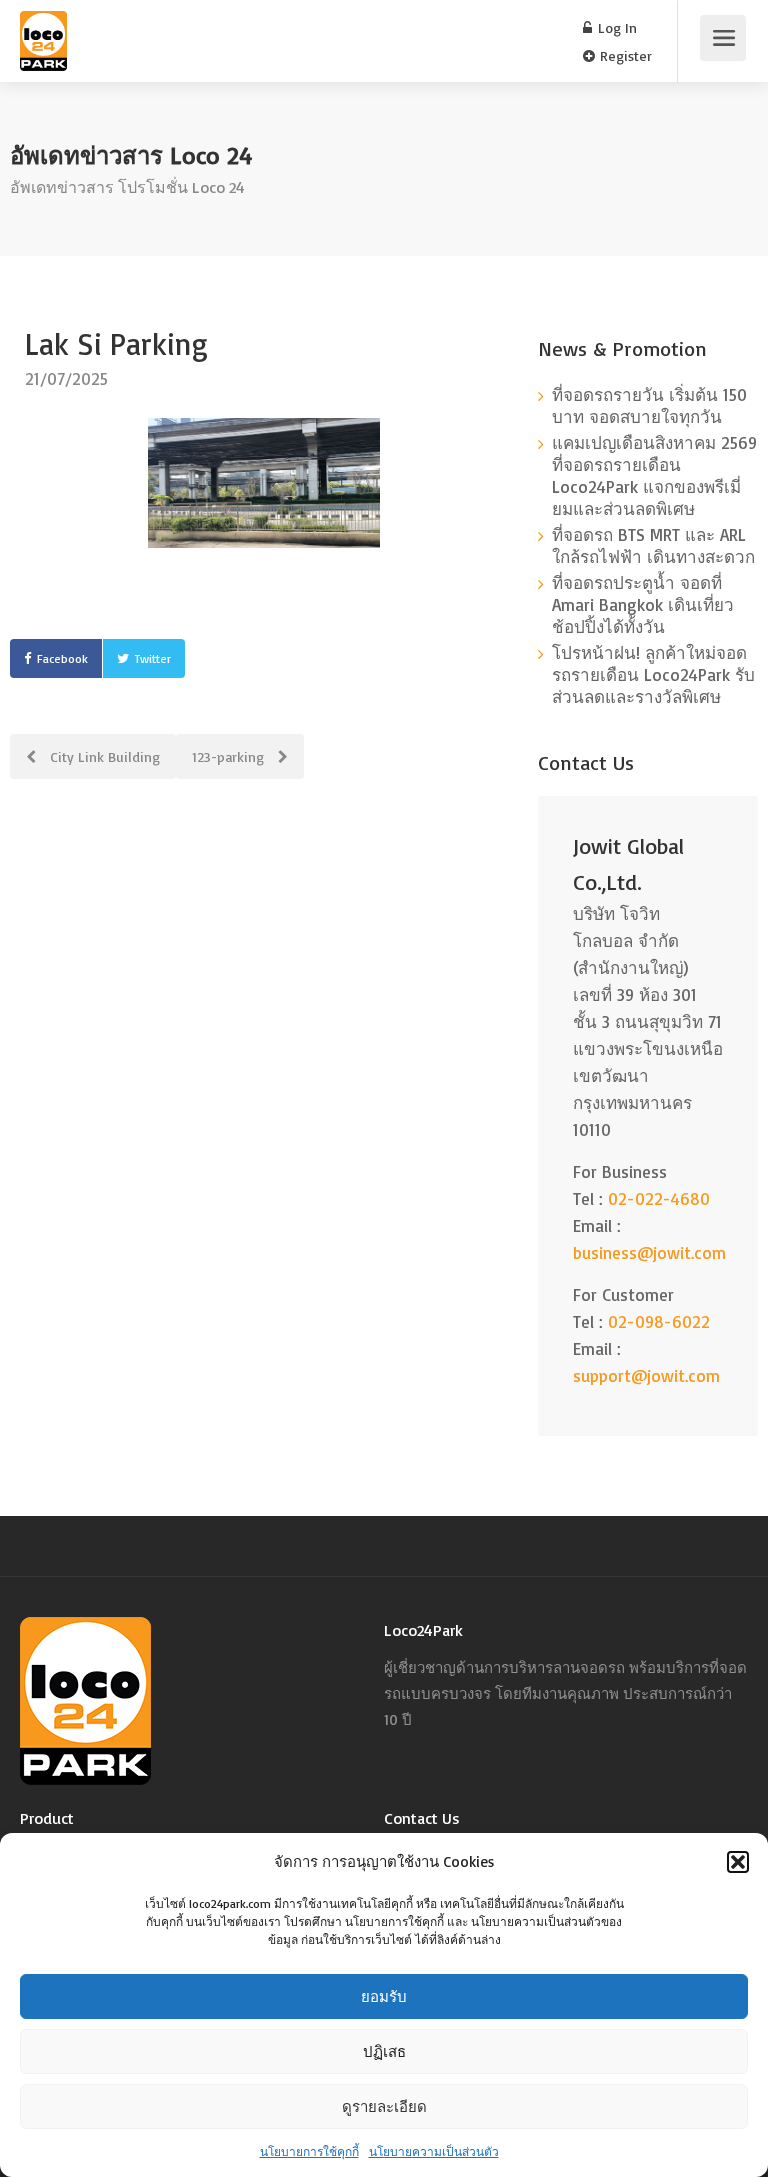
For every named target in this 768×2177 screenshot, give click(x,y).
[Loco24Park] (43, 54)
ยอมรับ (384, 1996)
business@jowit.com (649, 1252)
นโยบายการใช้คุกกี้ (309, 2151)
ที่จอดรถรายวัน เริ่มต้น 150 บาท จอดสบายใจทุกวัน (649, 405)
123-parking (230, 756)
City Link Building (103, 756)
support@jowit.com (646, 1375)
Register (624, 55)
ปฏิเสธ (384, 2051)
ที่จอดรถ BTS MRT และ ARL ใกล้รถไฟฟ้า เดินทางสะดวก (653, 545)
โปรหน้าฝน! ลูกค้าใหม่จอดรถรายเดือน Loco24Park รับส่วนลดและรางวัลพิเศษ (653, 674)
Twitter (153, 658)
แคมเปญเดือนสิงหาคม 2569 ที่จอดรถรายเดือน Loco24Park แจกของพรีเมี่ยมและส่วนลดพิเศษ (654, 475)
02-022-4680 (659, 1198)
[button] (738, 1862)
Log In (615, 27)
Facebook (62, 658)
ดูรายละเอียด (384, 2106)
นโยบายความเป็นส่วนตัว (434, 2151)
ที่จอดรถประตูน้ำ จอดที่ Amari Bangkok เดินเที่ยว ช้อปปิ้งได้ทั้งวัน (643, 604)
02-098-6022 (659, 1321)
